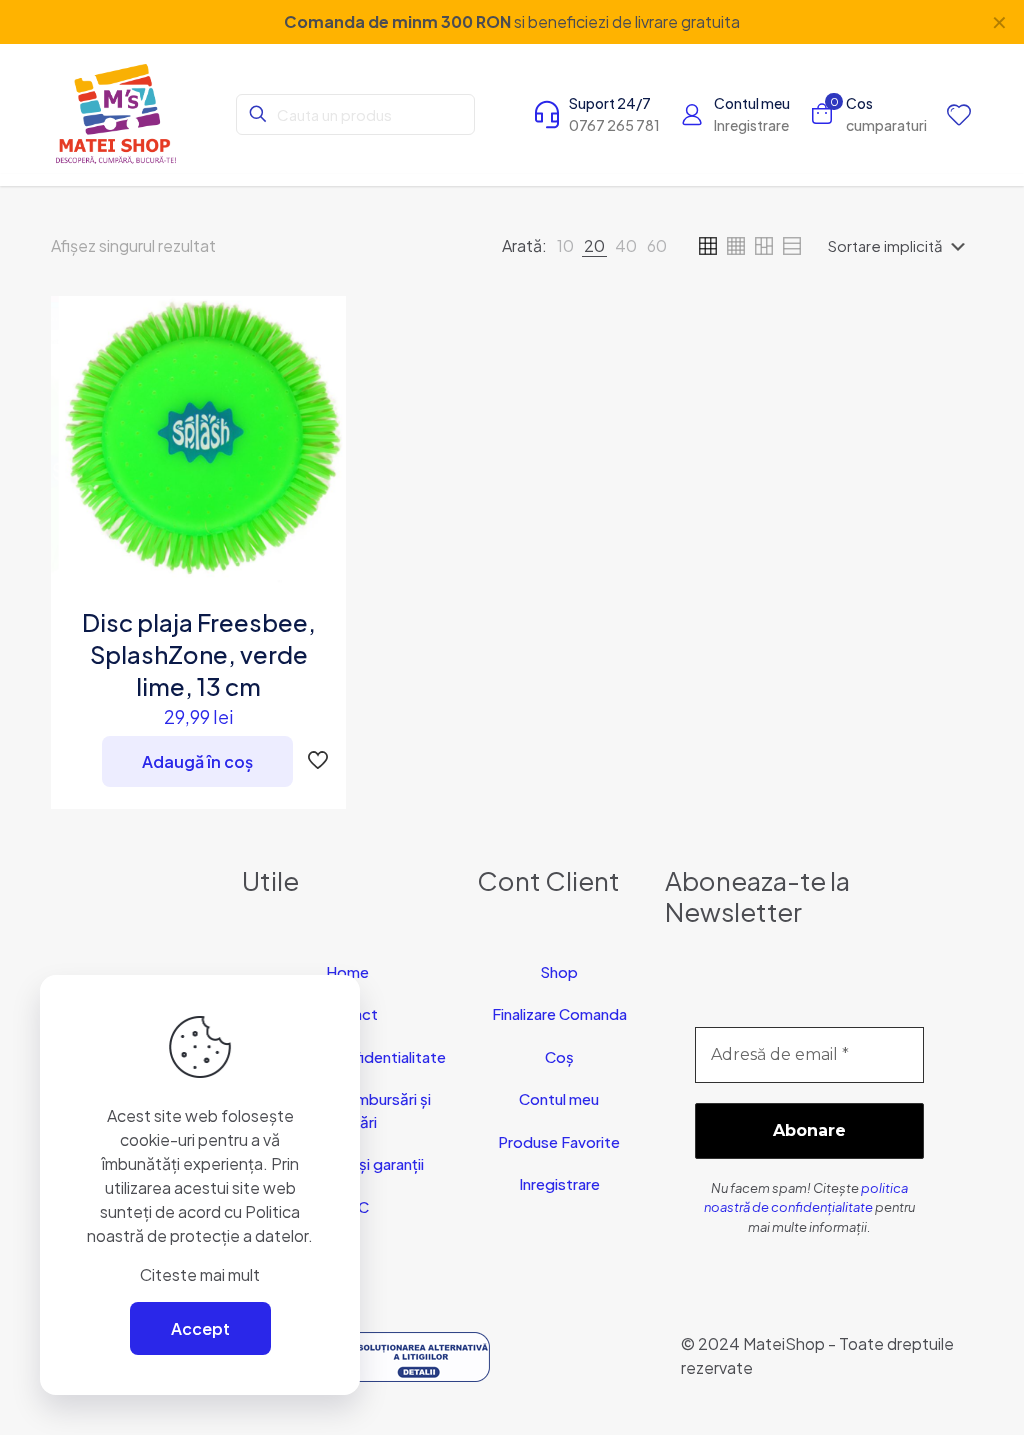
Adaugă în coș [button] (197, 761)
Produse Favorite (559, 1141)
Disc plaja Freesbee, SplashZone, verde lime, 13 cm (199, 654)
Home (347, 971)
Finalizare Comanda (559, 1013)
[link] (565, 246)
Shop (559, 971)
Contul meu (559, 1098)
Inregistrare (559, 1183)
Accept (200, 1328)
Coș (559, 1056)
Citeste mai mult (200, 1274)
